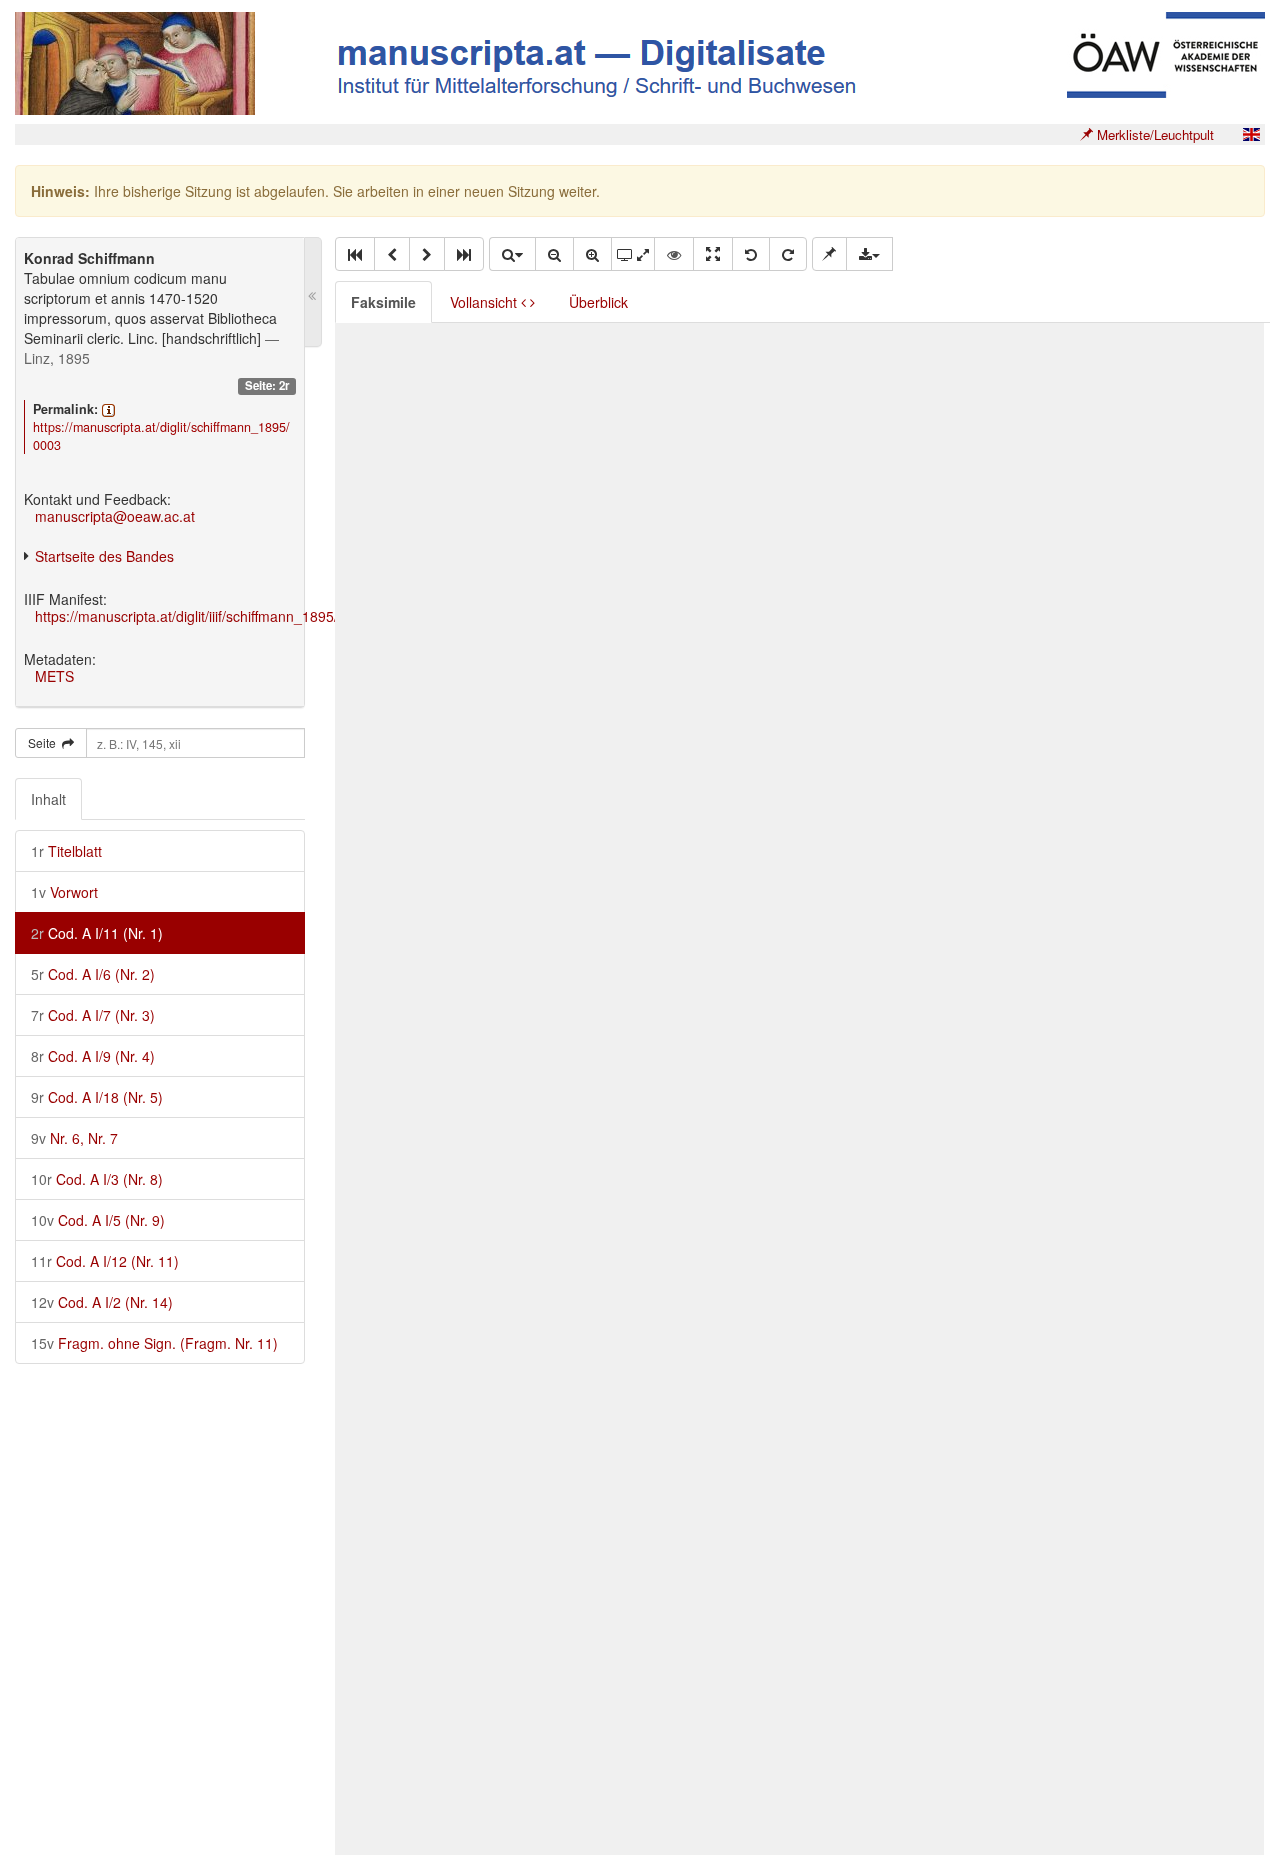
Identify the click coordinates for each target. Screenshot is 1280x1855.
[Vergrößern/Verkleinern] (512, 254)
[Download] (869, 254)
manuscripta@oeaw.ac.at (115, 516)
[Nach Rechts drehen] (788, 254)
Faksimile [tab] (383, 302)
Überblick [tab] (598, 302)
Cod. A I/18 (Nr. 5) (97, 1097)
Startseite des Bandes (104, 556)
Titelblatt (66, 851)
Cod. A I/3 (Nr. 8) (97, 1179)
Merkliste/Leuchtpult (1153, 134)
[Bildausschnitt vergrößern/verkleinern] (633, 254)
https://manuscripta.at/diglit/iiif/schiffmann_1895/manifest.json (228, 616)
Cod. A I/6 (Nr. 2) (93, 974)
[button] (355, 254)
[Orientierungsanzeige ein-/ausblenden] (674, 254)
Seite (45, 742)
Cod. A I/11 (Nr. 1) (97, 933)
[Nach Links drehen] (751, 254)
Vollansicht (485, 302)
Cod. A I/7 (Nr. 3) (93, 1015)
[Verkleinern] (554, 254)
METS (54, 676)
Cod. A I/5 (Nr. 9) (98, 1220)
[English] (1251, 134)
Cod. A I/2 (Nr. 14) (102, 1302)
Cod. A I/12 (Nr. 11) (105, 1261)
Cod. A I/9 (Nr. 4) (93, 1056)
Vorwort (64, 892)
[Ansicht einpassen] (713, 254)
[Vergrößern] (592, 254)
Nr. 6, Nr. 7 (74, 1138)
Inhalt (48, 799)
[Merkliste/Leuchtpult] (829, 254)
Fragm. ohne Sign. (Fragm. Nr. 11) (154, 1343)
